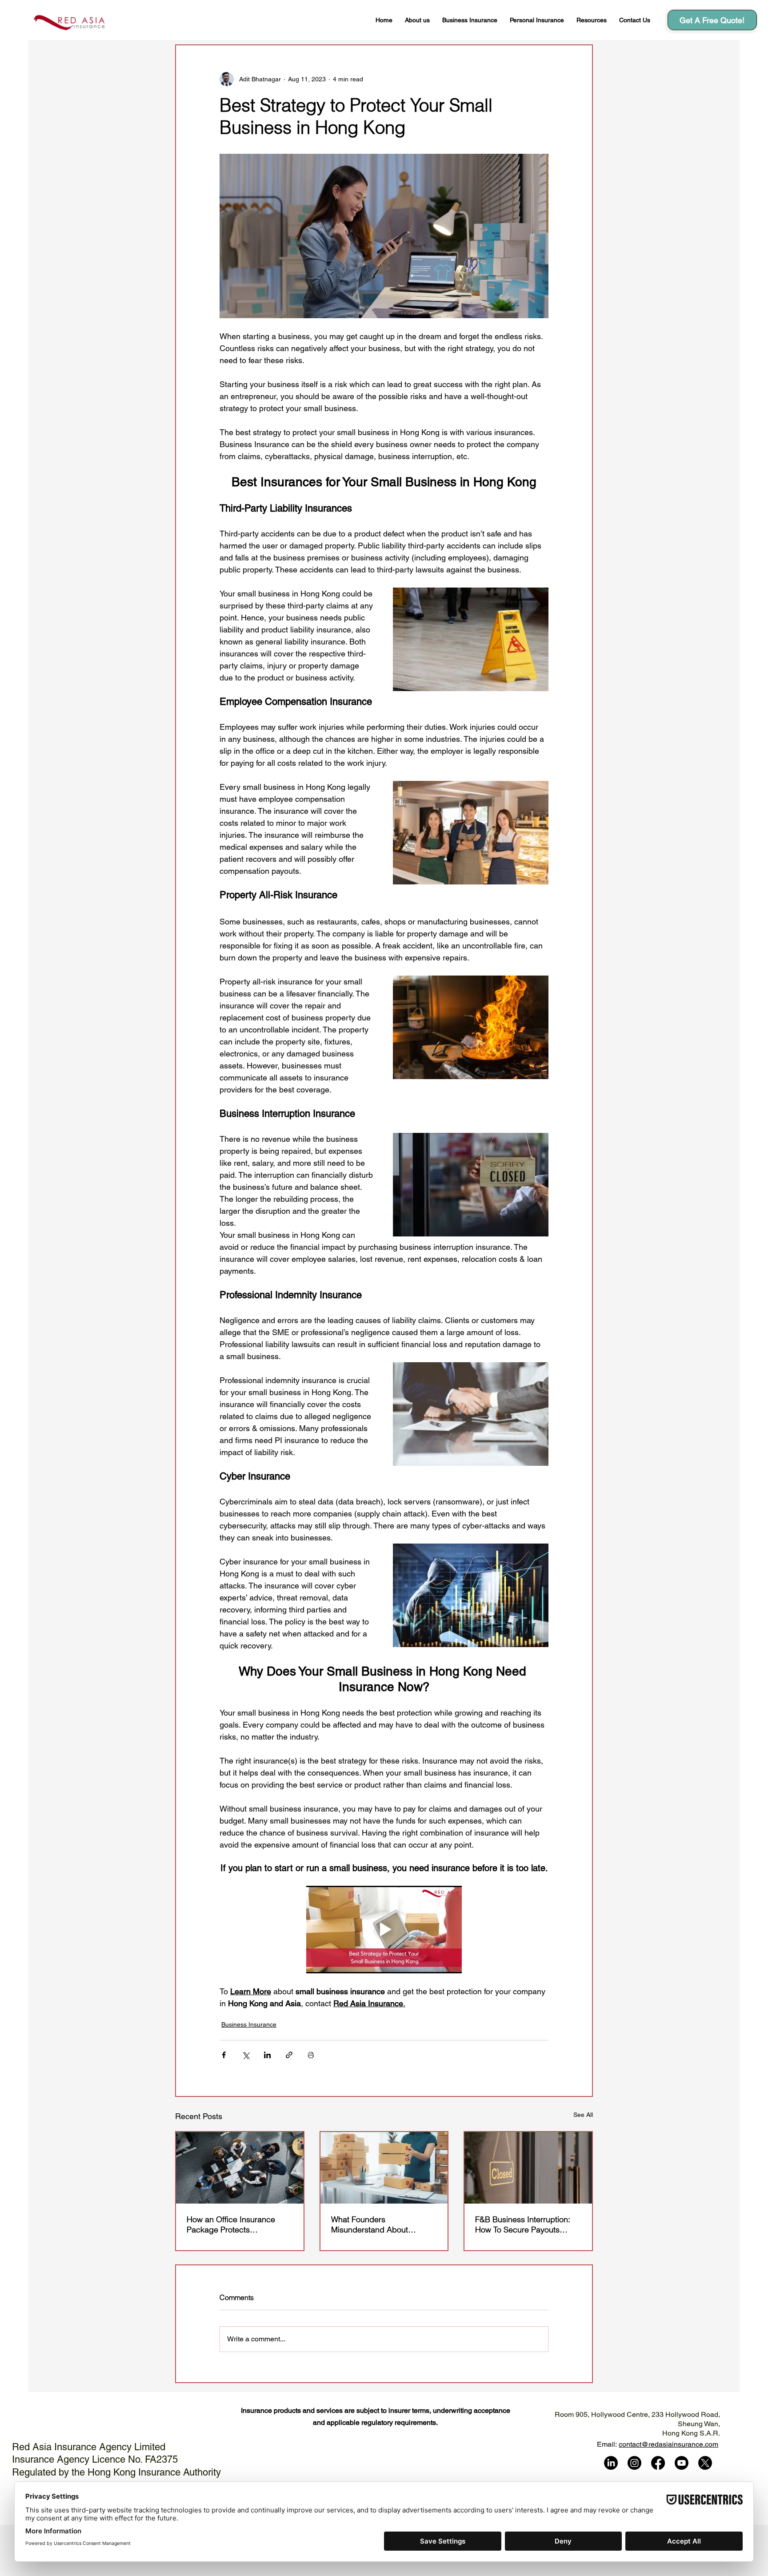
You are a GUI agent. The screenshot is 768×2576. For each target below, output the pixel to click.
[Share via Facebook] (224, 2055)
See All (583, 2115)
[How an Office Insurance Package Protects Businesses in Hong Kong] (240, 2168)
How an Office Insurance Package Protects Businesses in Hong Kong (233, 2224)
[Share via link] (289, 2055)
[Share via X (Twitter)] (246, 2055)
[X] (705, 2463)
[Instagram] (634, 2463)
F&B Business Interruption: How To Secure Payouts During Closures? (523, 2224)
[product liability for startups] (384, 2168)
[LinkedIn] (611, 2463)
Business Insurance (249, 2024)
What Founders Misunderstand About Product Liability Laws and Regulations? (378, 2224)
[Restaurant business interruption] (528, 2168)
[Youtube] (682, 2463)
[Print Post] (311, 2055)
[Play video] (384, 1930)
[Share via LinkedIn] (267, 2055)
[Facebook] (658, 2463)
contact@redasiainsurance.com (668, 2444)
